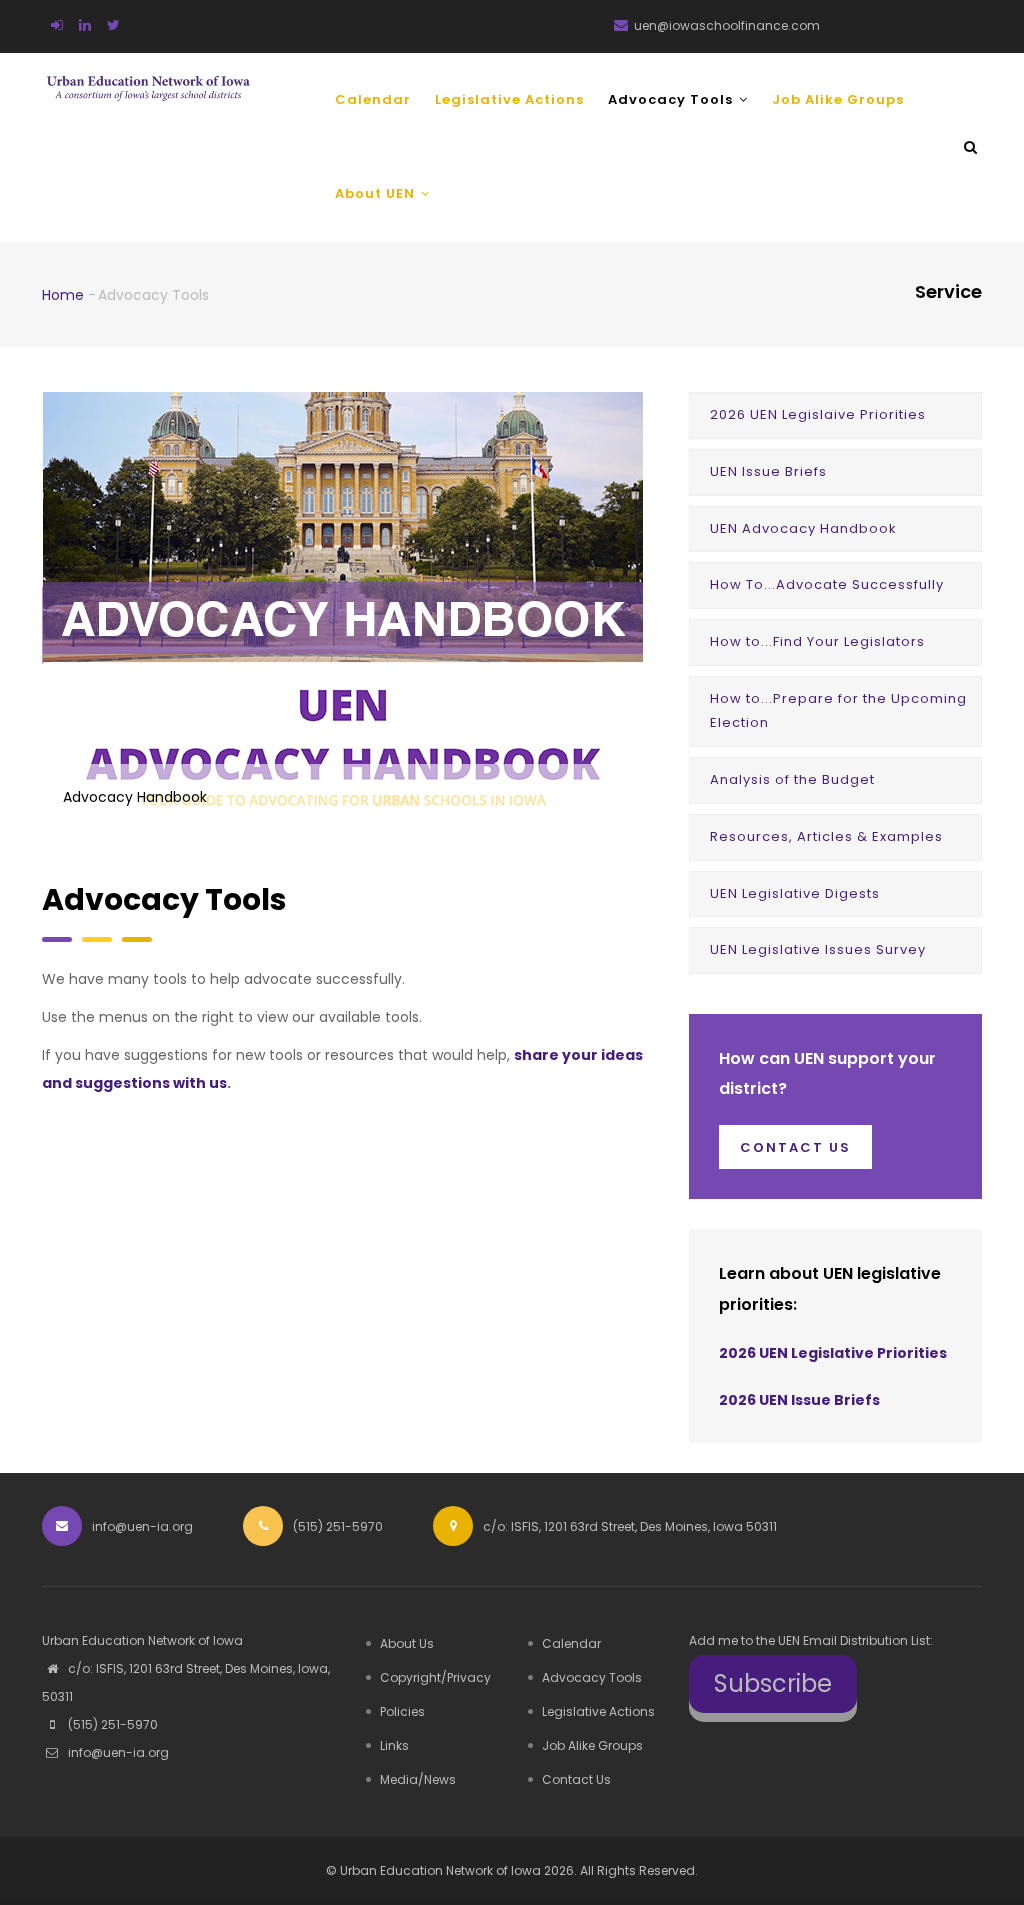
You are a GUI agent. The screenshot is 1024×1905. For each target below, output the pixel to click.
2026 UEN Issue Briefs (799, 1400)
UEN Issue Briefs (768, 471)
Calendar (373, 99)
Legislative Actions (509, 99)
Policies (402, 1711)
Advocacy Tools (672, 99)
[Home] (148, 79)
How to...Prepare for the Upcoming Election (838, 711)
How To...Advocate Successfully (827, 584)
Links (394, 1745)
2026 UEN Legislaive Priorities (818, 414)
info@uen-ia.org (117, 1752)
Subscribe (773, 1683)
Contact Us (576, 1779)
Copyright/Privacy (435, 1677)
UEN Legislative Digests (795, 893)
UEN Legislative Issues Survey (818, 949)
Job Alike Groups (838, 99)
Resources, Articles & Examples (826, 836)
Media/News (418, 1779)
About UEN (377, 193)
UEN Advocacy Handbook (803, 528)
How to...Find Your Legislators (817, 641)
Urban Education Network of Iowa (440, 1870)
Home (63, 295)
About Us (407, 1643)
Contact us (795, 1147)
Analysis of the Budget (792, 779)
